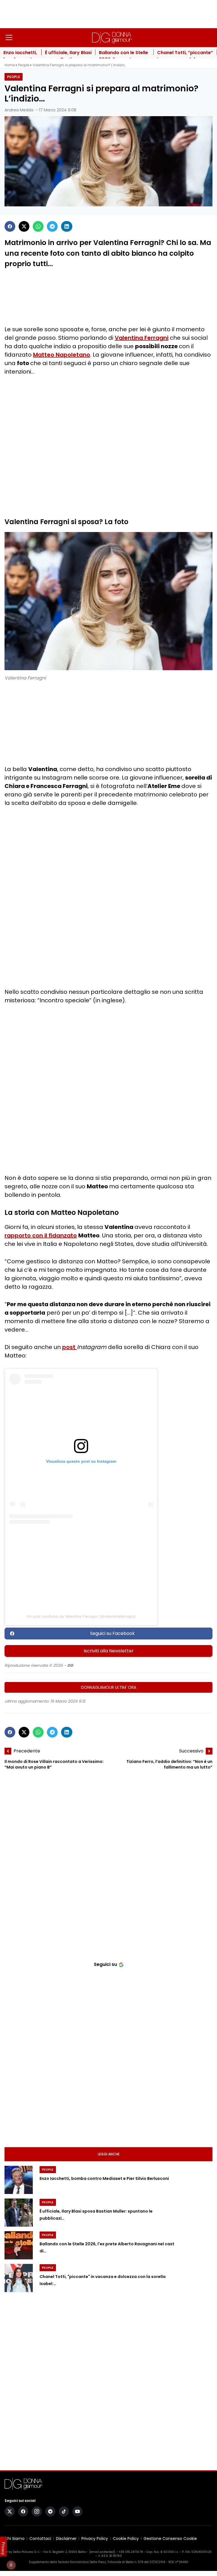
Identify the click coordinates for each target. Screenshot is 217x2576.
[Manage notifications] (11, 2565)
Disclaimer (66, 2539)
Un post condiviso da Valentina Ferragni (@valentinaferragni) (81, 1616)
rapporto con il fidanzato (41, 1235)
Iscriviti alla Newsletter (109, 1651)
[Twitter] (24, 226)
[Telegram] (52, 226)
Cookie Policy (126, 2539)
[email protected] (102, 2552)
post (70, 1347)
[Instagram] (37, 2511)
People (24, 65)
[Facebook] (10, 226)
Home (10, 65)
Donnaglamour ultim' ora (109, 1687)
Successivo (191, 1751)
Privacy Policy (95, 2539)
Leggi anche (109, 2154)
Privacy (3, 2548)
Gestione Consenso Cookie (170, 2539)
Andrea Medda (19, 110)
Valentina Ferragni (142, 338)
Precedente (27, 1751)
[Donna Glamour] (112, 37)
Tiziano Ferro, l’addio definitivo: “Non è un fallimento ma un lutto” (169, 1765)
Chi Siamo (15, 2539)
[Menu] (9, 37)
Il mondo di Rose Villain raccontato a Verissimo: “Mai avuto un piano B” (54, 1765)
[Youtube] (77, 2511)
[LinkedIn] (67, 226)
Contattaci (40, 2539)
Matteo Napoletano (62, 355)
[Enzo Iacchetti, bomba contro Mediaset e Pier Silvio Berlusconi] (19, 2180)
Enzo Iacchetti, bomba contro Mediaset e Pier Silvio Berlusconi (104, 2179)
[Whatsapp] (38, 226)
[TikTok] (64, 2511)
